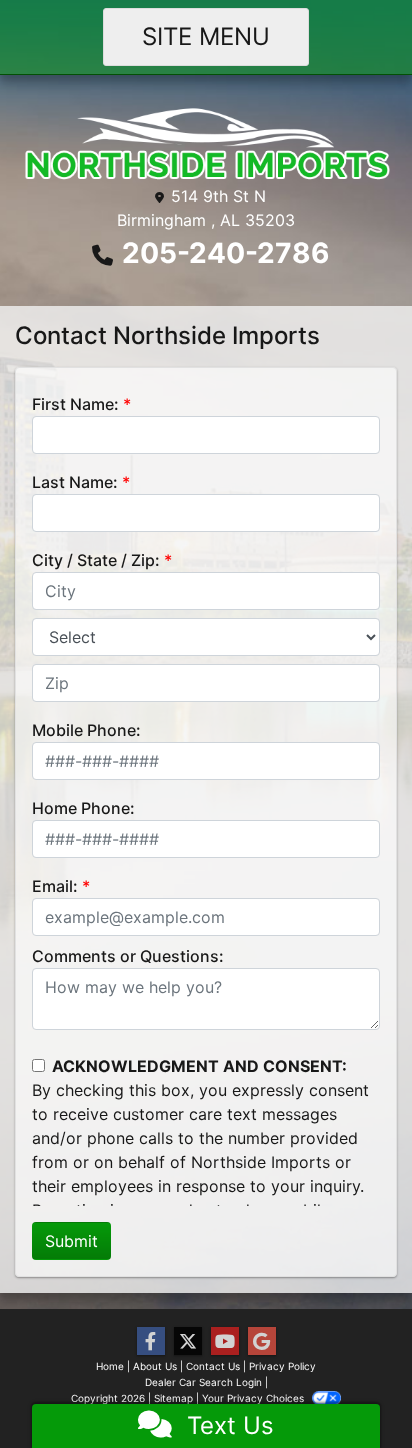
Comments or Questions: (128, 956)
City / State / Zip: (96, 560)
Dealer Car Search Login (203, 1382)
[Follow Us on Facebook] (151, 1341)
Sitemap (173, 1398)
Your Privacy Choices (254, 1398)
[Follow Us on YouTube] (225, 1341)
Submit (71, 1241)
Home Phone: (83, 808)
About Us (155, 1366)
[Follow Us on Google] (262, 1341)
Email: (55, 886)
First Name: (75, 404)
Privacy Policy (282, 1366)
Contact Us (213, 1366)
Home (110, 1366)
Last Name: (75, 482)
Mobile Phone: (86, 730)
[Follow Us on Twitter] (188, 1341)
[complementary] (352, 1388)
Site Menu (206, 36)
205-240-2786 (225, 253)
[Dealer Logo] (206, 144)
